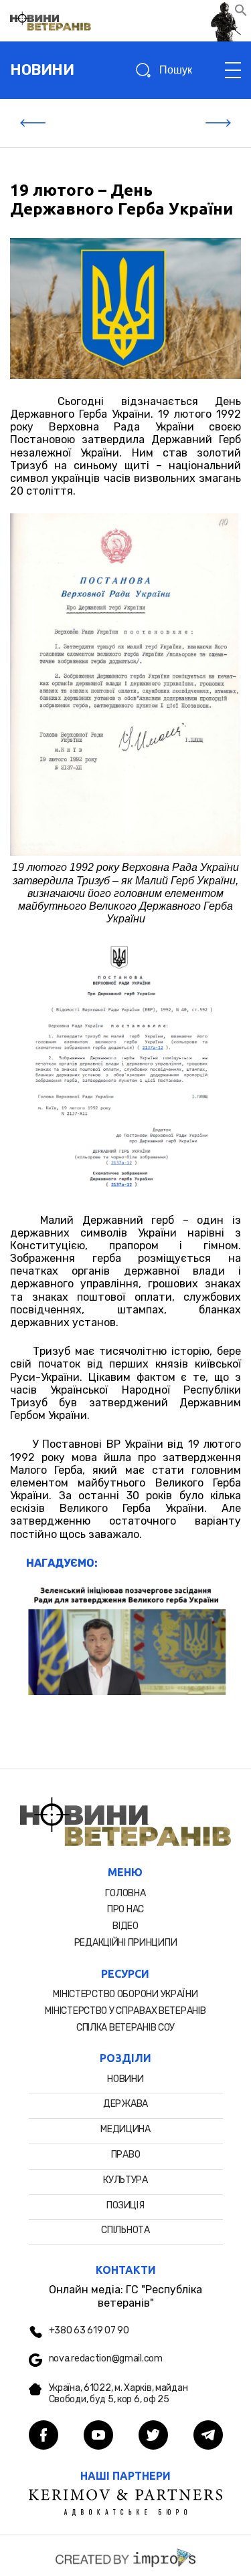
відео (125, 1926)
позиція (125, 2205)
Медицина (125, 2129)
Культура (125, 2180)
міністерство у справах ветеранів (125, 2011)
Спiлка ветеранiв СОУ (125, 2028)
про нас (125, 1909)
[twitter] (153, 2436)
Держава (125, 2104)
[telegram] (208, 2436)
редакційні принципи (126, 1943)
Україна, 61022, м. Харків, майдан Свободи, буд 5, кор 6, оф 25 (118, 2394)
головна (125, 1893)
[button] (241, 13)
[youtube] (98, 2436)
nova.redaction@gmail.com (106, 2359)
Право (126, 2155)
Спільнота (125, 2230)
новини (42, 70)
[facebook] (44, 2436)
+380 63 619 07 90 (89, 2331)
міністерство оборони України (125, 1994)
